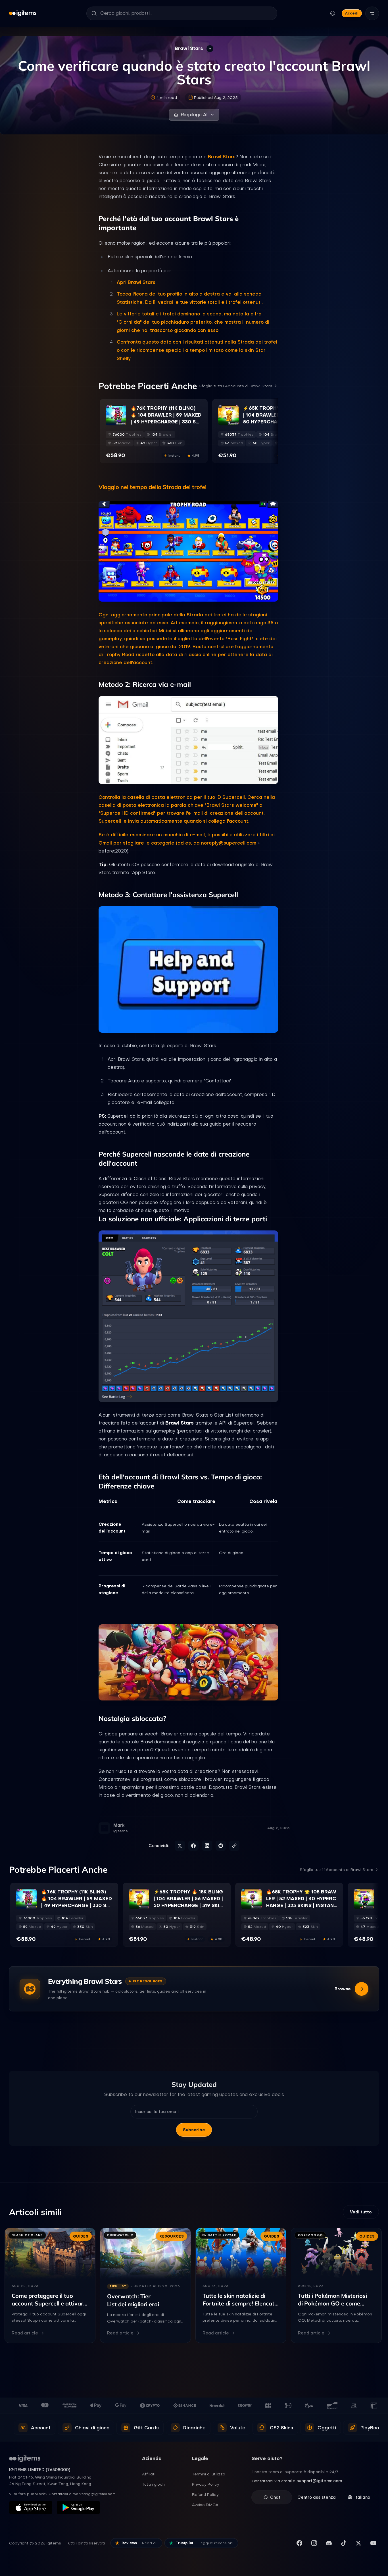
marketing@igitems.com (94, 2494)
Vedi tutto (361, 2212)
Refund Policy (205, 2494)
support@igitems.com (319, 2481)
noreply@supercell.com (229, 843)
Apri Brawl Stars (136, 282)
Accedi (352, 13)
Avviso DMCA (205, 2505)
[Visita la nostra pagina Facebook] (299, 2543)
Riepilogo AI (194, 115)
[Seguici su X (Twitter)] (358, 2543)
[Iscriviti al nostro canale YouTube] (373, 2543)
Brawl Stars (222, 157)
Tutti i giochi (154, 2484)
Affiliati (149, 2474)
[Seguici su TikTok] (344, 2543)
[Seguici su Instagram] (314, 2543)
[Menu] (372, 13)
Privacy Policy (206, 2484)
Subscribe (194, 2130)
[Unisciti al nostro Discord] (329, 2543)
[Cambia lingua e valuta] (333, 13)
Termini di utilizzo (209, 2474)
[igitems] (23, 13)
